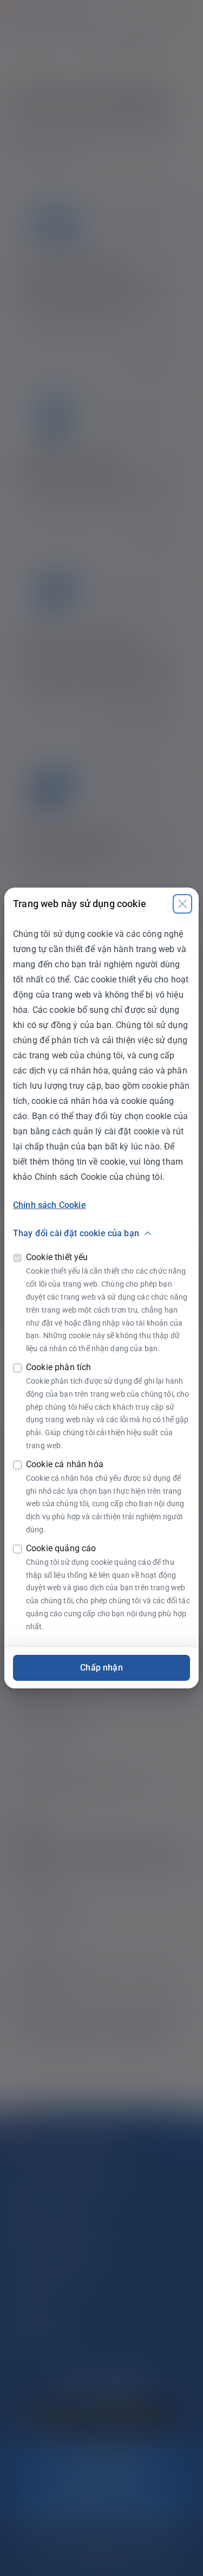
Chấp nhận (101, 1668)
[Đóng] (182, 904)
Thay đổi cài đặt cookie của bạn (76, 1233)
